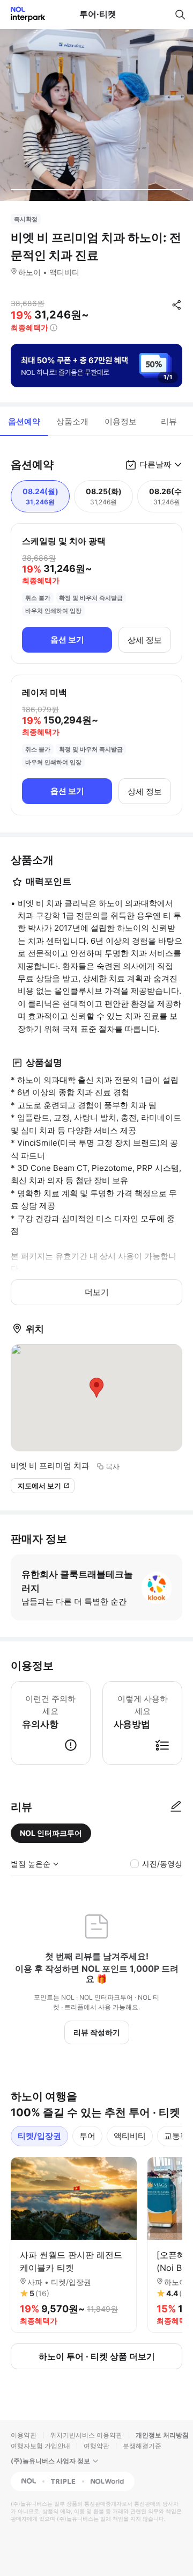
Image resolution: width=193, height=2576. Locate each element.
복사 (113, 1466)
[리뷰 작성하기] (176, 1807)
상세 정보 (145, 640)
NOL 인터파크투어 (51, 1833)
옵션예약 (24, 421)
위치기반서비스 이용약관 (86, 2435)
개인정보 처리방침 (162, 2435)
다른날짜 (155, 464)
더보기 (97, 1292)
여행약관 (96, 2446)
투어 (87, 2136)
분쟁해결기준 (142, 2446)
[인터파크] (23, 14)
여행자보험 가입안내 (40, 2446)
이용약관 (24, 2435)
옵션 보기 (67, 639)
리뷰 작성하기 (97, 2032)
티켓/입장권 (39, 2136)
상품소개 (72, 421)
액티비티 (130, 2136)
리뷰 (169, 421)
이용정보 (121, 421)
